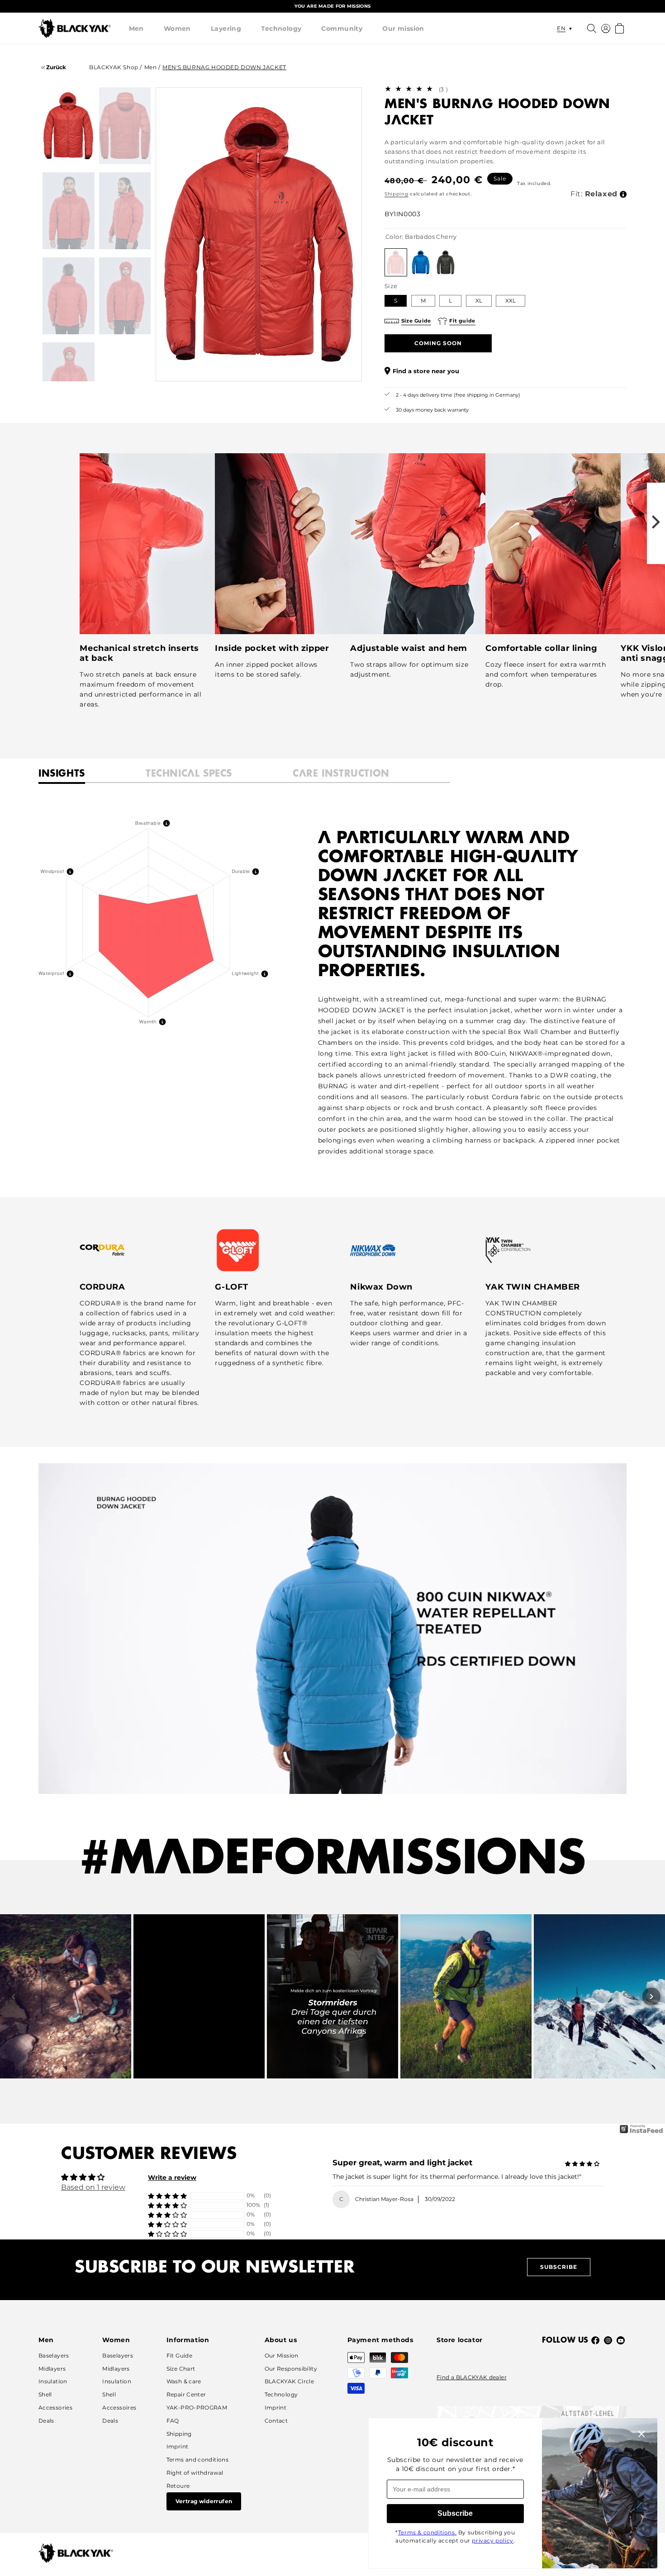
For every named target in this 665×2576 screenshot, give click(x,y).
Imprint (178, 2446)
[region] (332, 6)
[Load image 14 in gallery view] (125, 126)
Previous (176, 234)
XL (479, 301)
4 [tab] (257, 368)
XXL (511, 301)
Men (136, 28)
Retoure (178, 2486)
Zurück (55, 67)
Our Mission (282, 2355)
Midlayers (52, 2369)
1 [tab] (207, 368)
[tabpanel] (259, 234)
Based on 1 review (93, 2187)
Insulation (53, 2381)
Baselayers (54, 2355)
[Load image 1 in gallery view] (69, 126)
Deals (46, 2421)
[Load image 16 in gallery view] (125, 211)
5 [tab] (274, 368)
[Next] (651, 1997)
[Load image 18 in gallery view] (125, 296)
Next (342, 234)
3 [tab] (241, 368)
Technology (281, 28)
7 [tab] (308, 368)
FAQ (173, 2421)
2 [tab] (224, 368)
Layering (226, 28)
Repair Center (186, 2394)
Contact (276, 2421)
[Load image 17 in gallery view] (69, 296)
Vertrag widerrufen (204, 2501)
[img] (582, 2164)
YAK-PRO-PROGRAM (197, 2408)
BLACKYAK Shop (114, 67)
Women (177, 28)
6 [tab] (291, 368)
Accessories (55, 2408)
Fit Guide (179, 2355)
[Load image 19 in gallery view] (69, 381)
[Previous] (14, 1997)
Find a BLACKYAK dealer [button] (472, 2377)
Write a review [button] (172, 2178)
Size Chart (181, 2369)
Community (342, 28)
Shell (45, 2394)
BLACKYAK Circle (289, 2381)
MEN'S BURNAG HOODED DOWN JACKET (224, 67)
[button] (136, 28)
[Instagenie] (641, 2132)
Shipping (397, 194)
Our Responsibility (291, 2369)
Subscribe (559, 2267)
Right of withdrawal (195, 2473)
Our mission (403, 28)
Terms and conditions (197, 2460)
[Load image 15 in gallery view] (69, 211)
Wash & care (184, 2381)
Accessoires (119, 2408)
